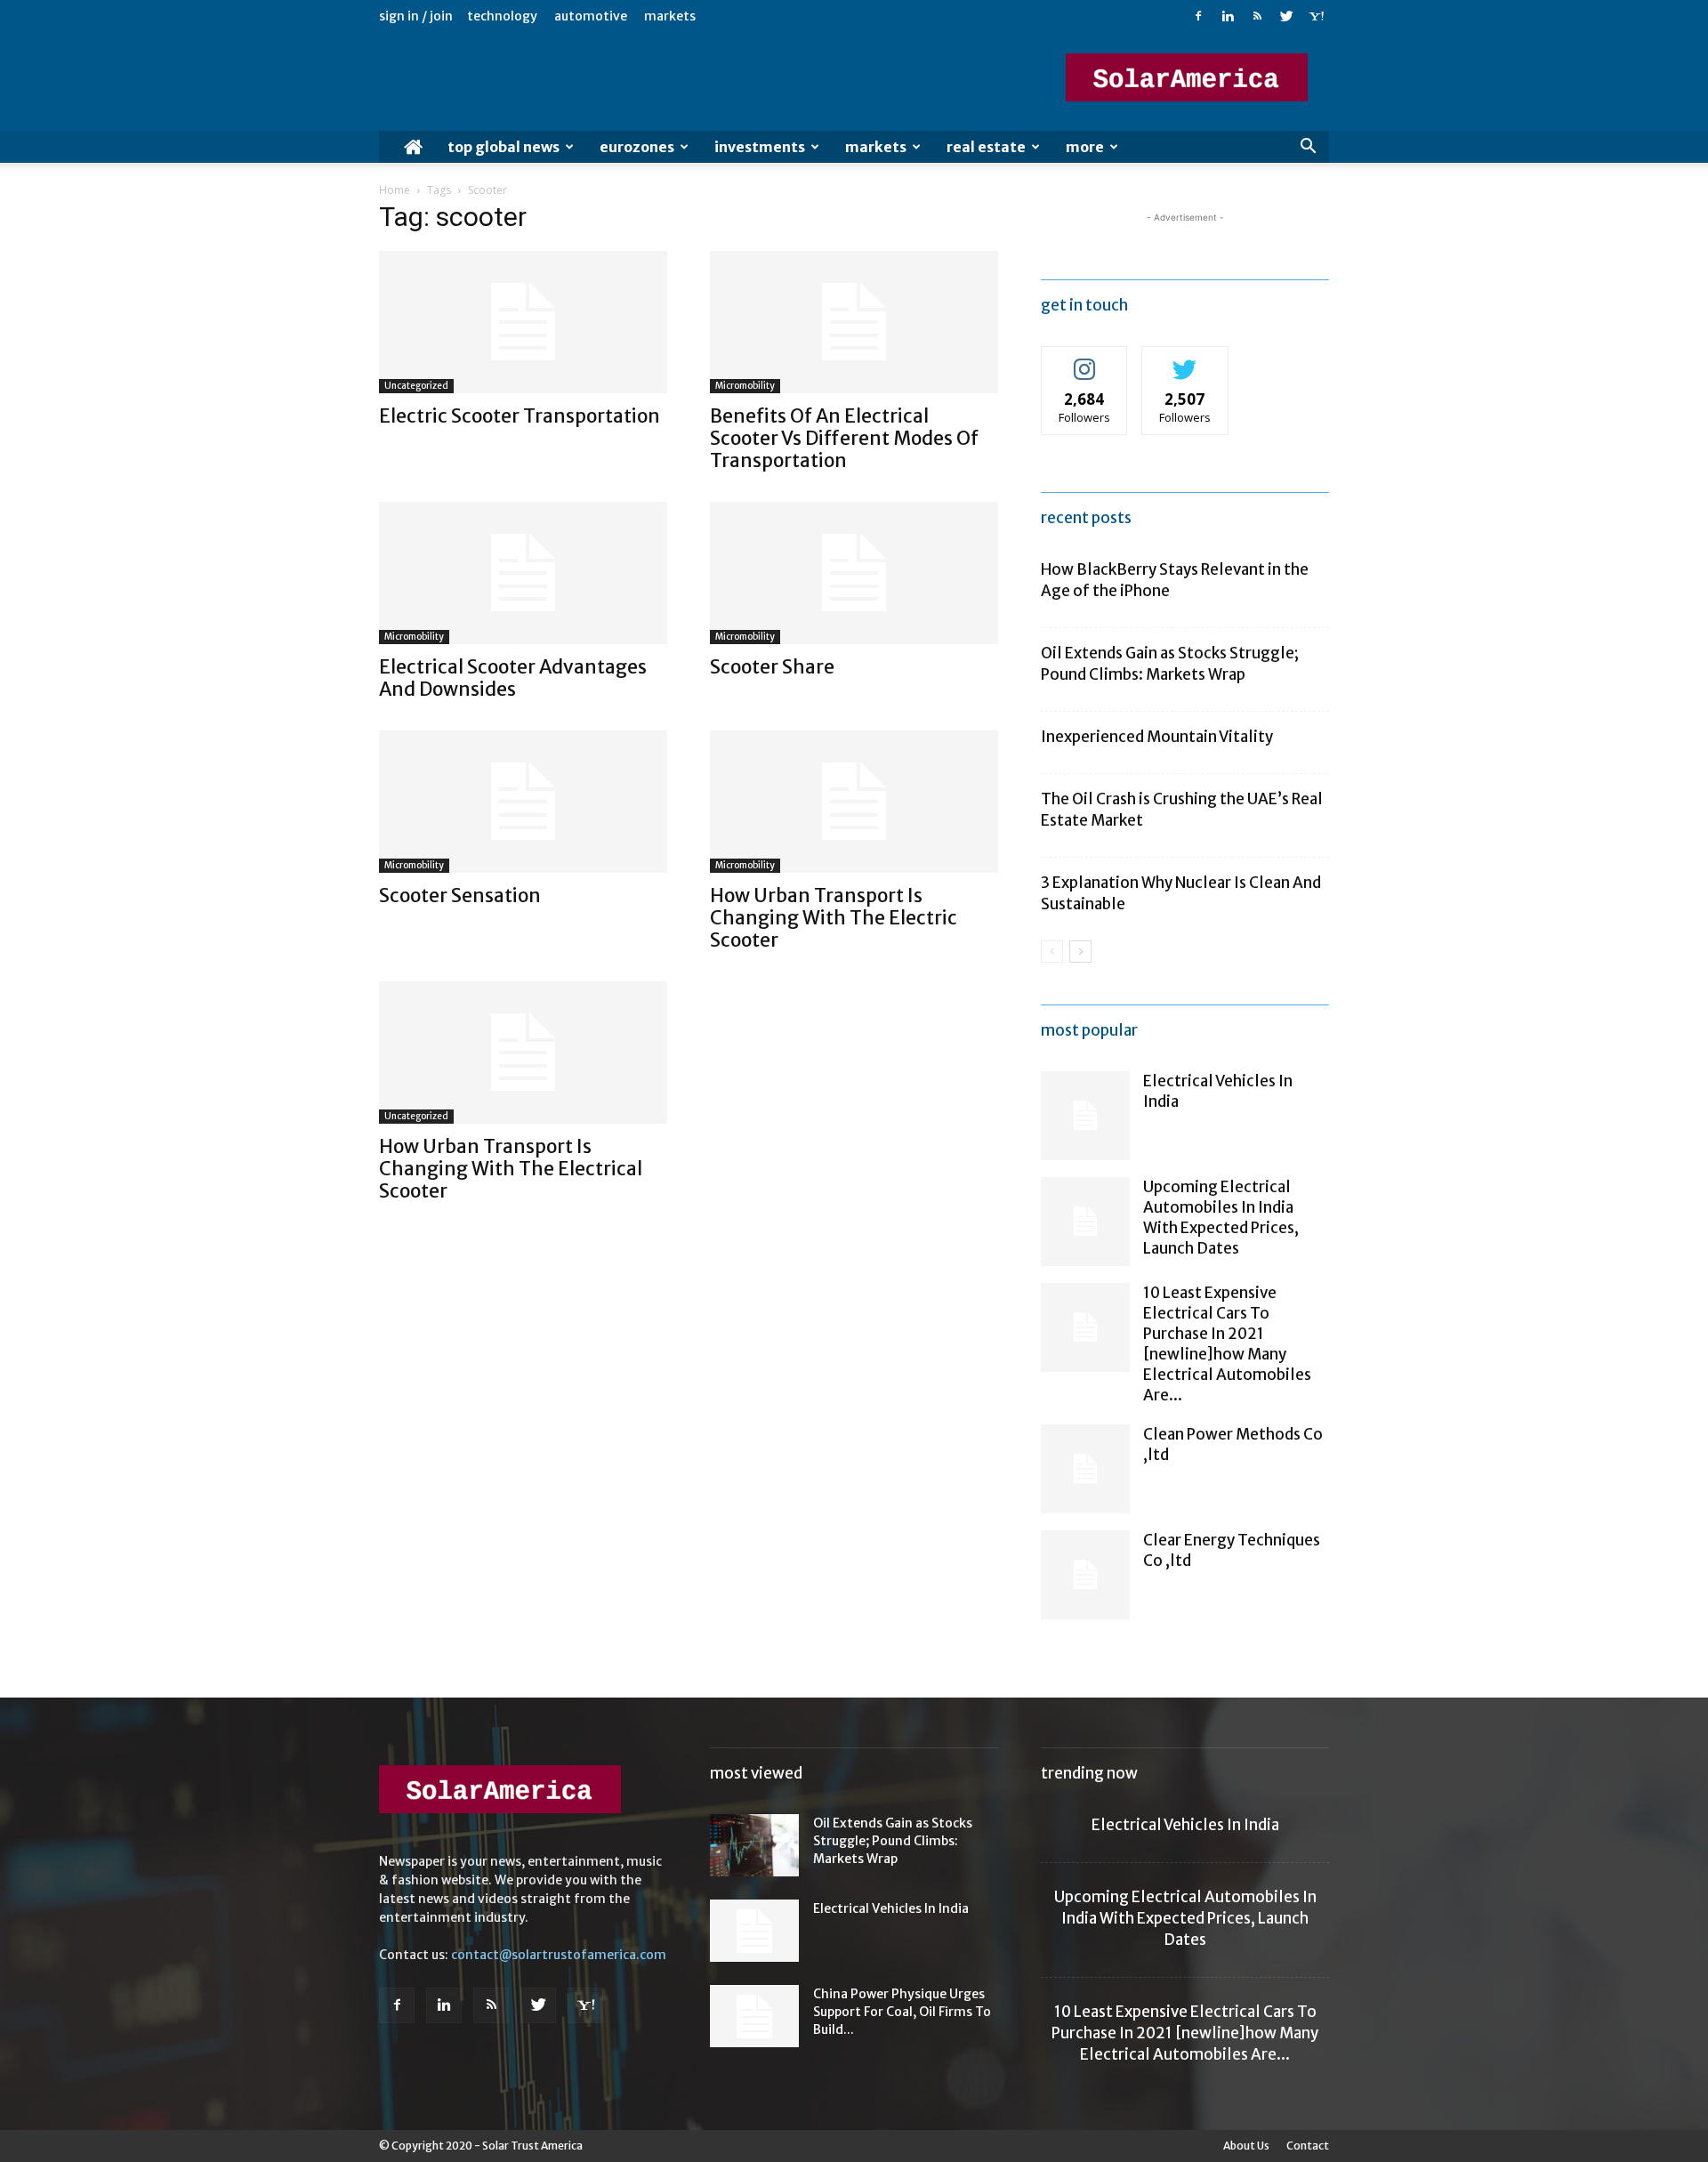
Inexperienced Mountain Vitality (1157, 737)
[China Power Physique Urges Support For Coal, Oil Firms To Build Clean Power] (754, 2016)
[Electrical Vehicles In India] (1085, 1116)
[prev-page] (1052, 952)
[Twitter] (1286, 16)
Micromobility (745, 386)
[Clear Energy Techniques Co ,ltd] (1085, 1575)
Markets (670, 16)
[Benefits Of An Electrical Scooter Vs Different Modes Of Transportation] (854, 322)
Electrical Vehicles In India (891, 1908)
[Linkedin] (1228, 16)
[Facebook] (1198, 16)
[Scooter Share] (854, 573)
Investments (760, 147)
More (1085, 147)
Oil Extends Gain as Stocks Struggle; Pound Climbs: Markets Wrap (893, 1841)
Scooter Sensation (460, 895)
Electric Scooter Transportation (520, 416)
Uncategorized (416, 386)
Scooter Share (772, 667)
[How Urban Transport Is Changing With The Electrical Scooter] (523, 1053)
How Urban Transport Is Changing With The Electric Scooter (834, 918)
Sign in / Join (416, 16)
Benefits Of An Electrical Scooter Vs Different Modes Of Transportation (844, 438)
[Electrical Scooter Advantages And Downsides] (523, 573)
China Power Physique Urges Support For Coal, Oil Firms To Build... (902, 2012)
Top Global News (504, 147)
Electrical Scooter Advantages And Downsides (513, 678)
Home (395, 190)
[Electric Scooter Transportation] (523, 322)
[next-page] (1080, 952)
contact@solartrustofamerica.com (559, 1955)
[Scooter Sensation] (523, 802)
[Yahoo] (1316, 16)
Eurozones (637, 147)
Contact (1308, 2146)
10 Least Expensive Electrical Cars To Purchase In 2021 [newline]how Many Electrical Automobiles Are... (1227, 1344)
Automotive (591, 16)
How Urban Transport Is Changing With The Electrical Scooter (511, 1169)
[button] (1308, 148)
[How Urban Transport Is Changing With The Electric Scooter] (854, 802)
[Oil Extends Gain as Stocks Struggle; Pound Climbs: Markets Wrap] (754, 1845)
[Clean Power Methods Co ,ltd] (1085, 1469)
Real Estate (986, 147)
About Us (1246, 2146)
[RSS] (1257, 16)
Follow (1085, 360)
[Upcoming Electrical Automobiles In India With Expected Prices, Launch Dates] (1085, 1222)
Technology (502, 16)
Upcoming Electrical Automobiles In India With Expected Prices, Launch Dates (1221, 1218)
